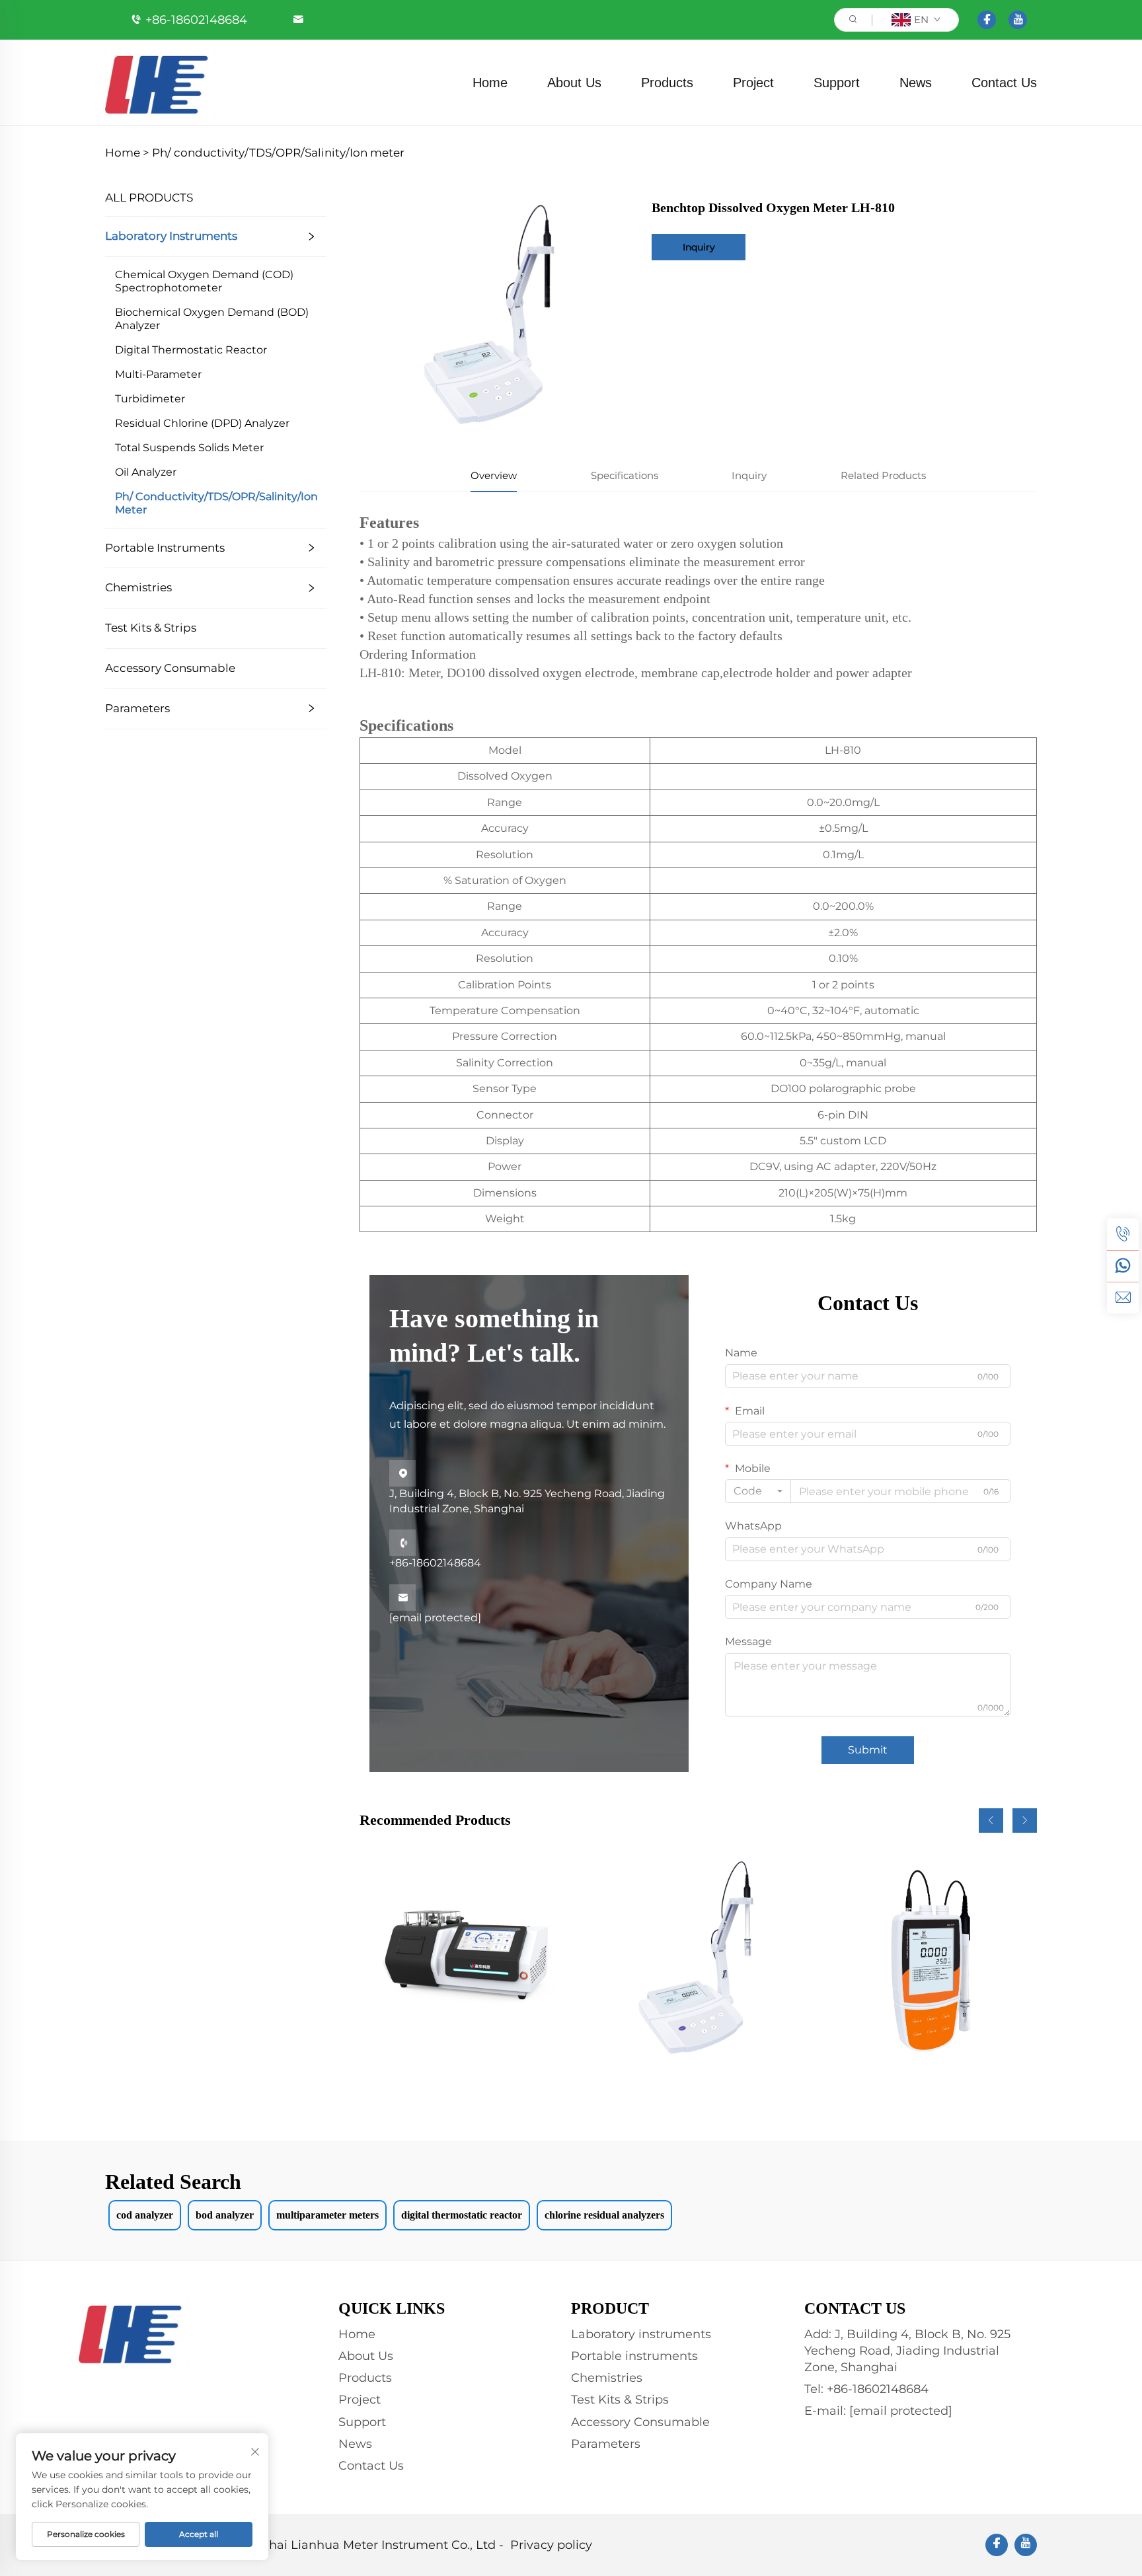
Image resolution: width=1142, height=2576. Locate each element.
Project (753, 83)
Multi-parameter (158, 374)
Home (490, 83)
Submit (868, 1750)
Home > (127, 153)
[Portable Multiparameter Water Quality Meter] (929, 1960)
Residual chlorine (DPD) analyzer (202, 423)
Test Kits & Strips (151, 628)
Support (837, 83)
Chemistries (138, 587)
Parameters (137, 708)
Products (667, 83)
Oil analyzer (146, 472)
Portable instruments (165, 548)
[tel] (1123, 1234)
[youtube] (1018, 20)
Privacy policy (551, 2545)
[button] (991, 1821)
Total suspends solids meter (189, 448)
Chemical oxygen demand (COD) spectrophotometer (204, 281)
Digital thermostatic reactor (191, 350)
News (916, 83)
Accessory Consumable (170, 668)
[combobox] (758, 1491)
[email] (1123, 1298)
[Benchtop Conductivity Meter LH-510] (698, 1960)
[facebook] (987, 20)
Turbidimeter (150, 399)
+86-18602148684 (196, 20)
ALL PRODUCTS (149, 198)
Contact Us (1004, 83)
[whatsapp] (1123, 1266)
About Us (574, 83)
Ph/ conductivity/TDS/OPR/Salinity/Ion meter (278, 153)
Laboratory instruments (171, 236)
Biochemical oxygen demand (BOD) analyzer (212, 319)
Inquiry (699, 247)
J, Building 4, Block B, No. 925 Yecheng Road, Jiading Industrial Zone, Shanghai (527, 1491)
